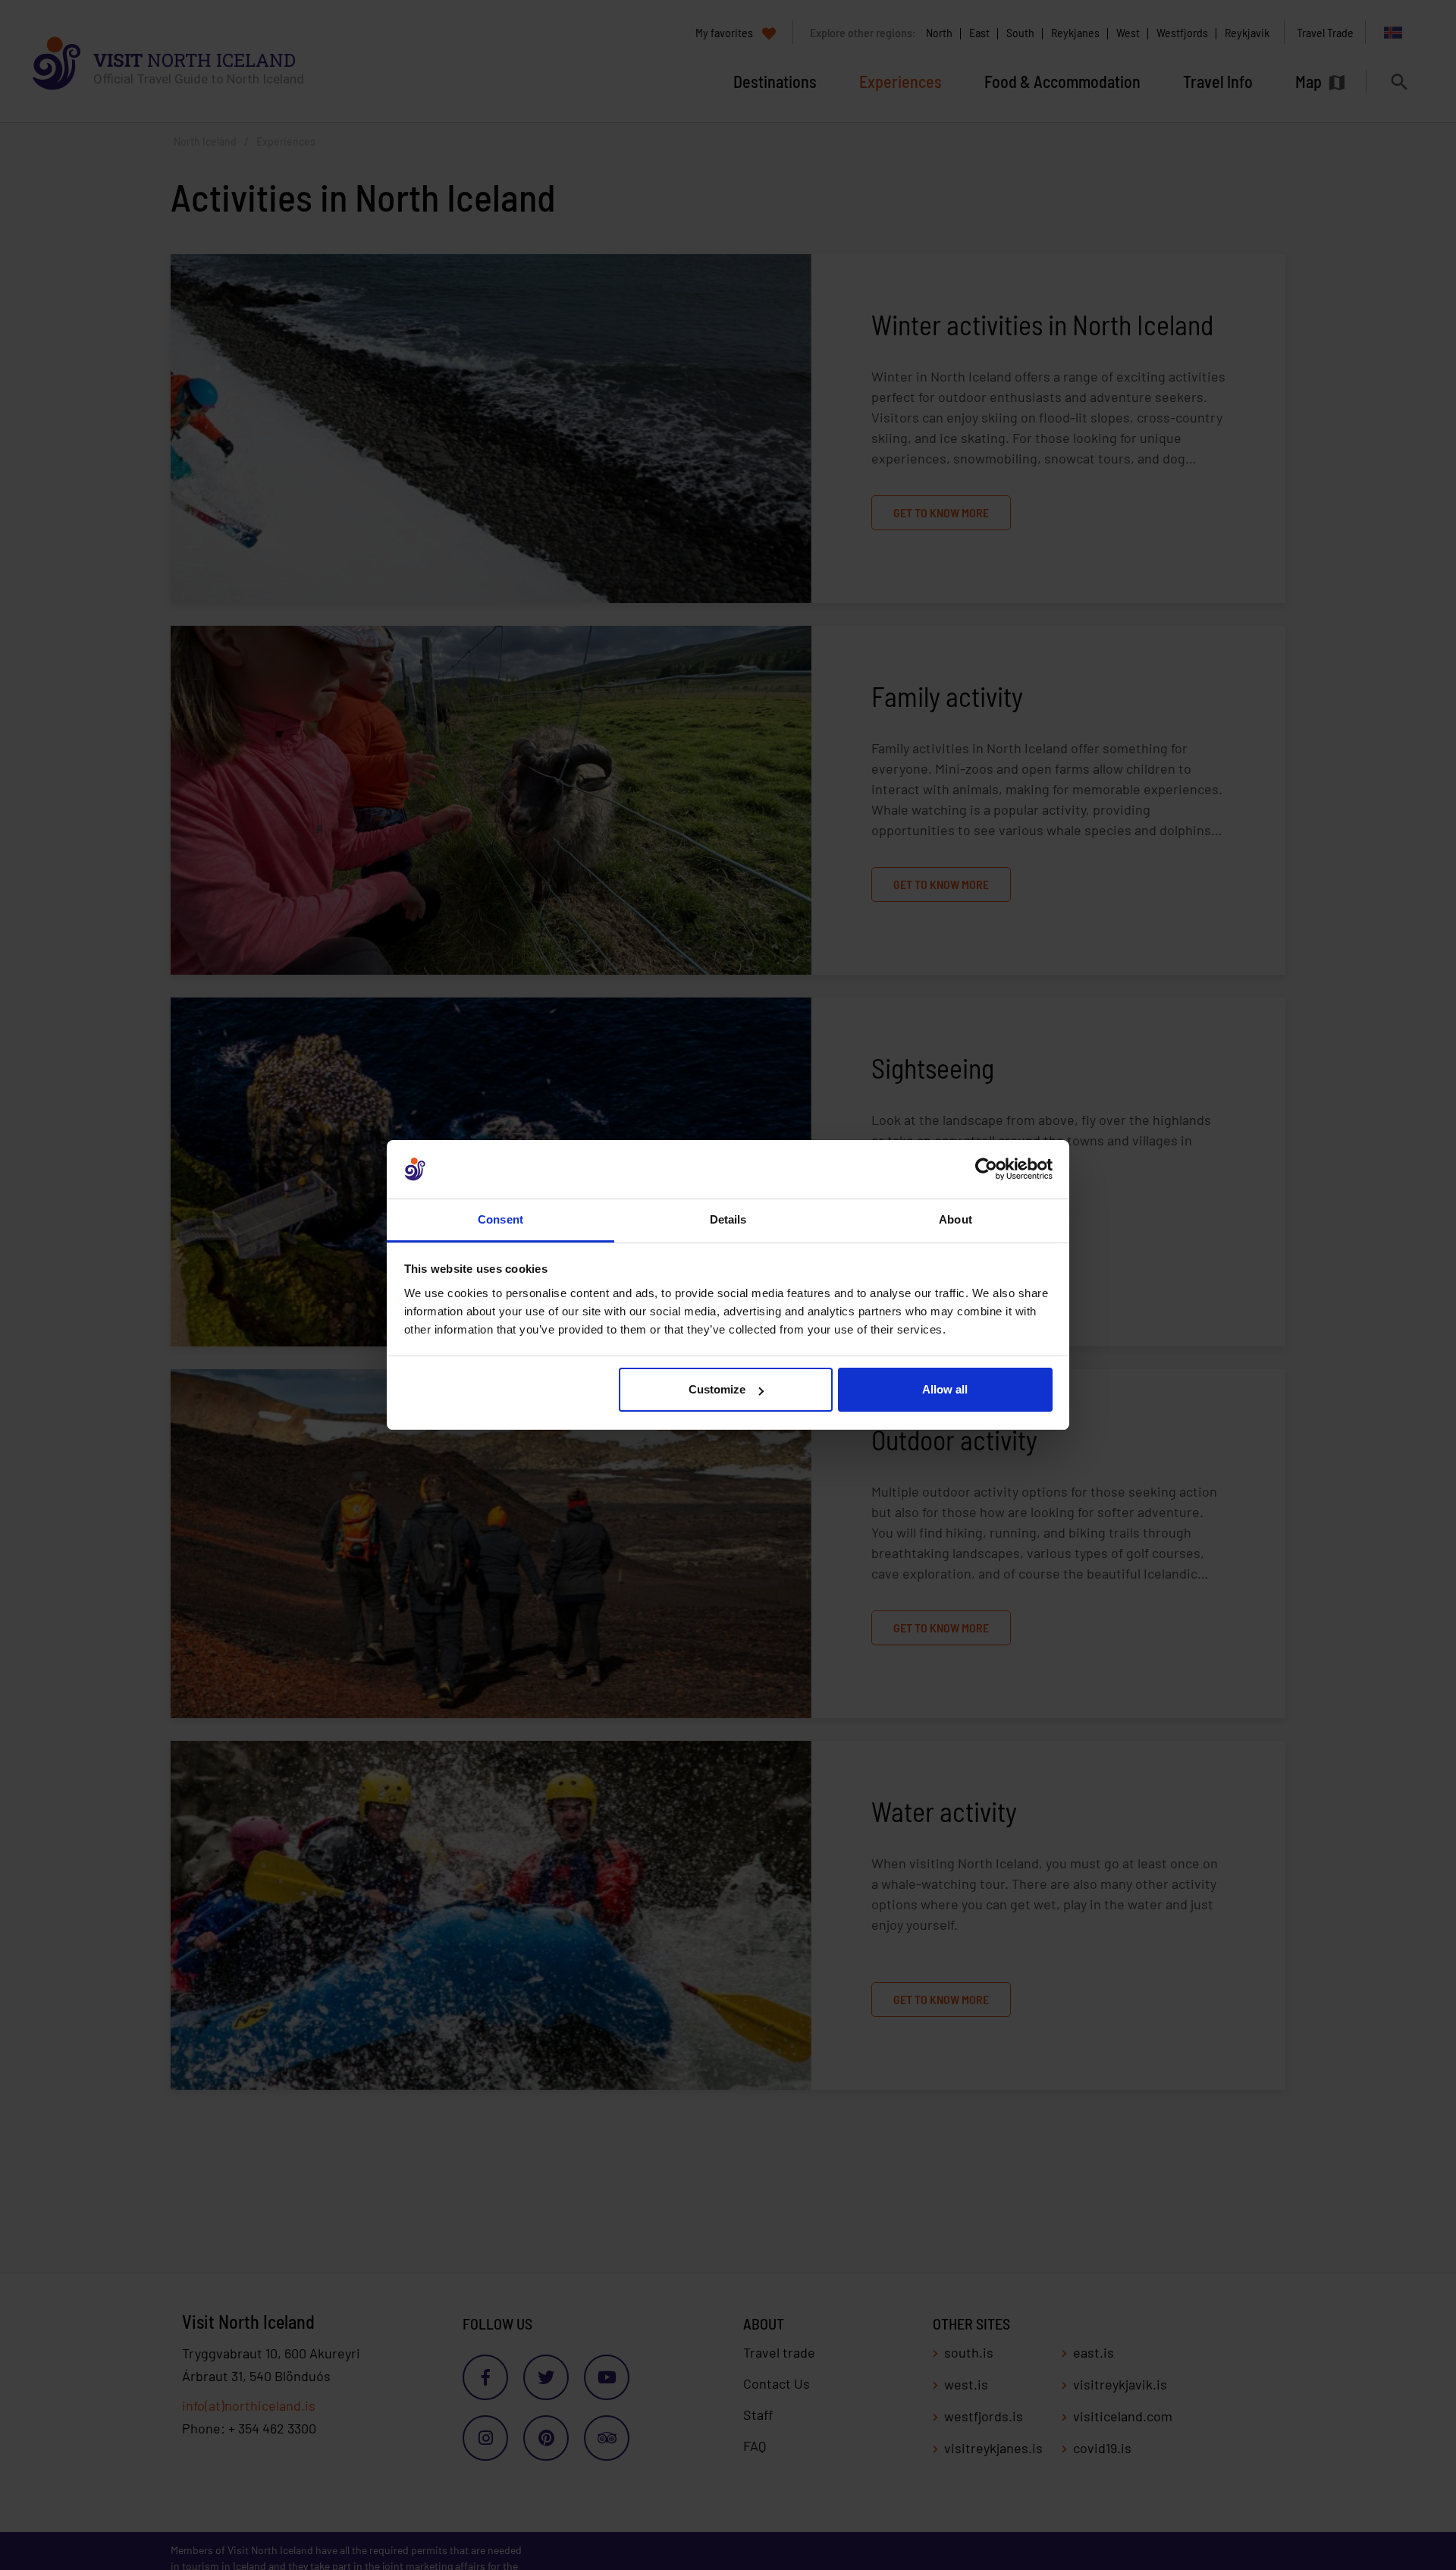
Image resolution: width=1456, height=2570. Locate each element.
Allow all (945, 1389)
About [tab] (955, 1219)
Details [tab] (728, 1219)
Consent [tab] (500, 1219)
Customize (717, 1389)
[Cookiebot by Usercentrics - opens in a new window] (986, 1170)
